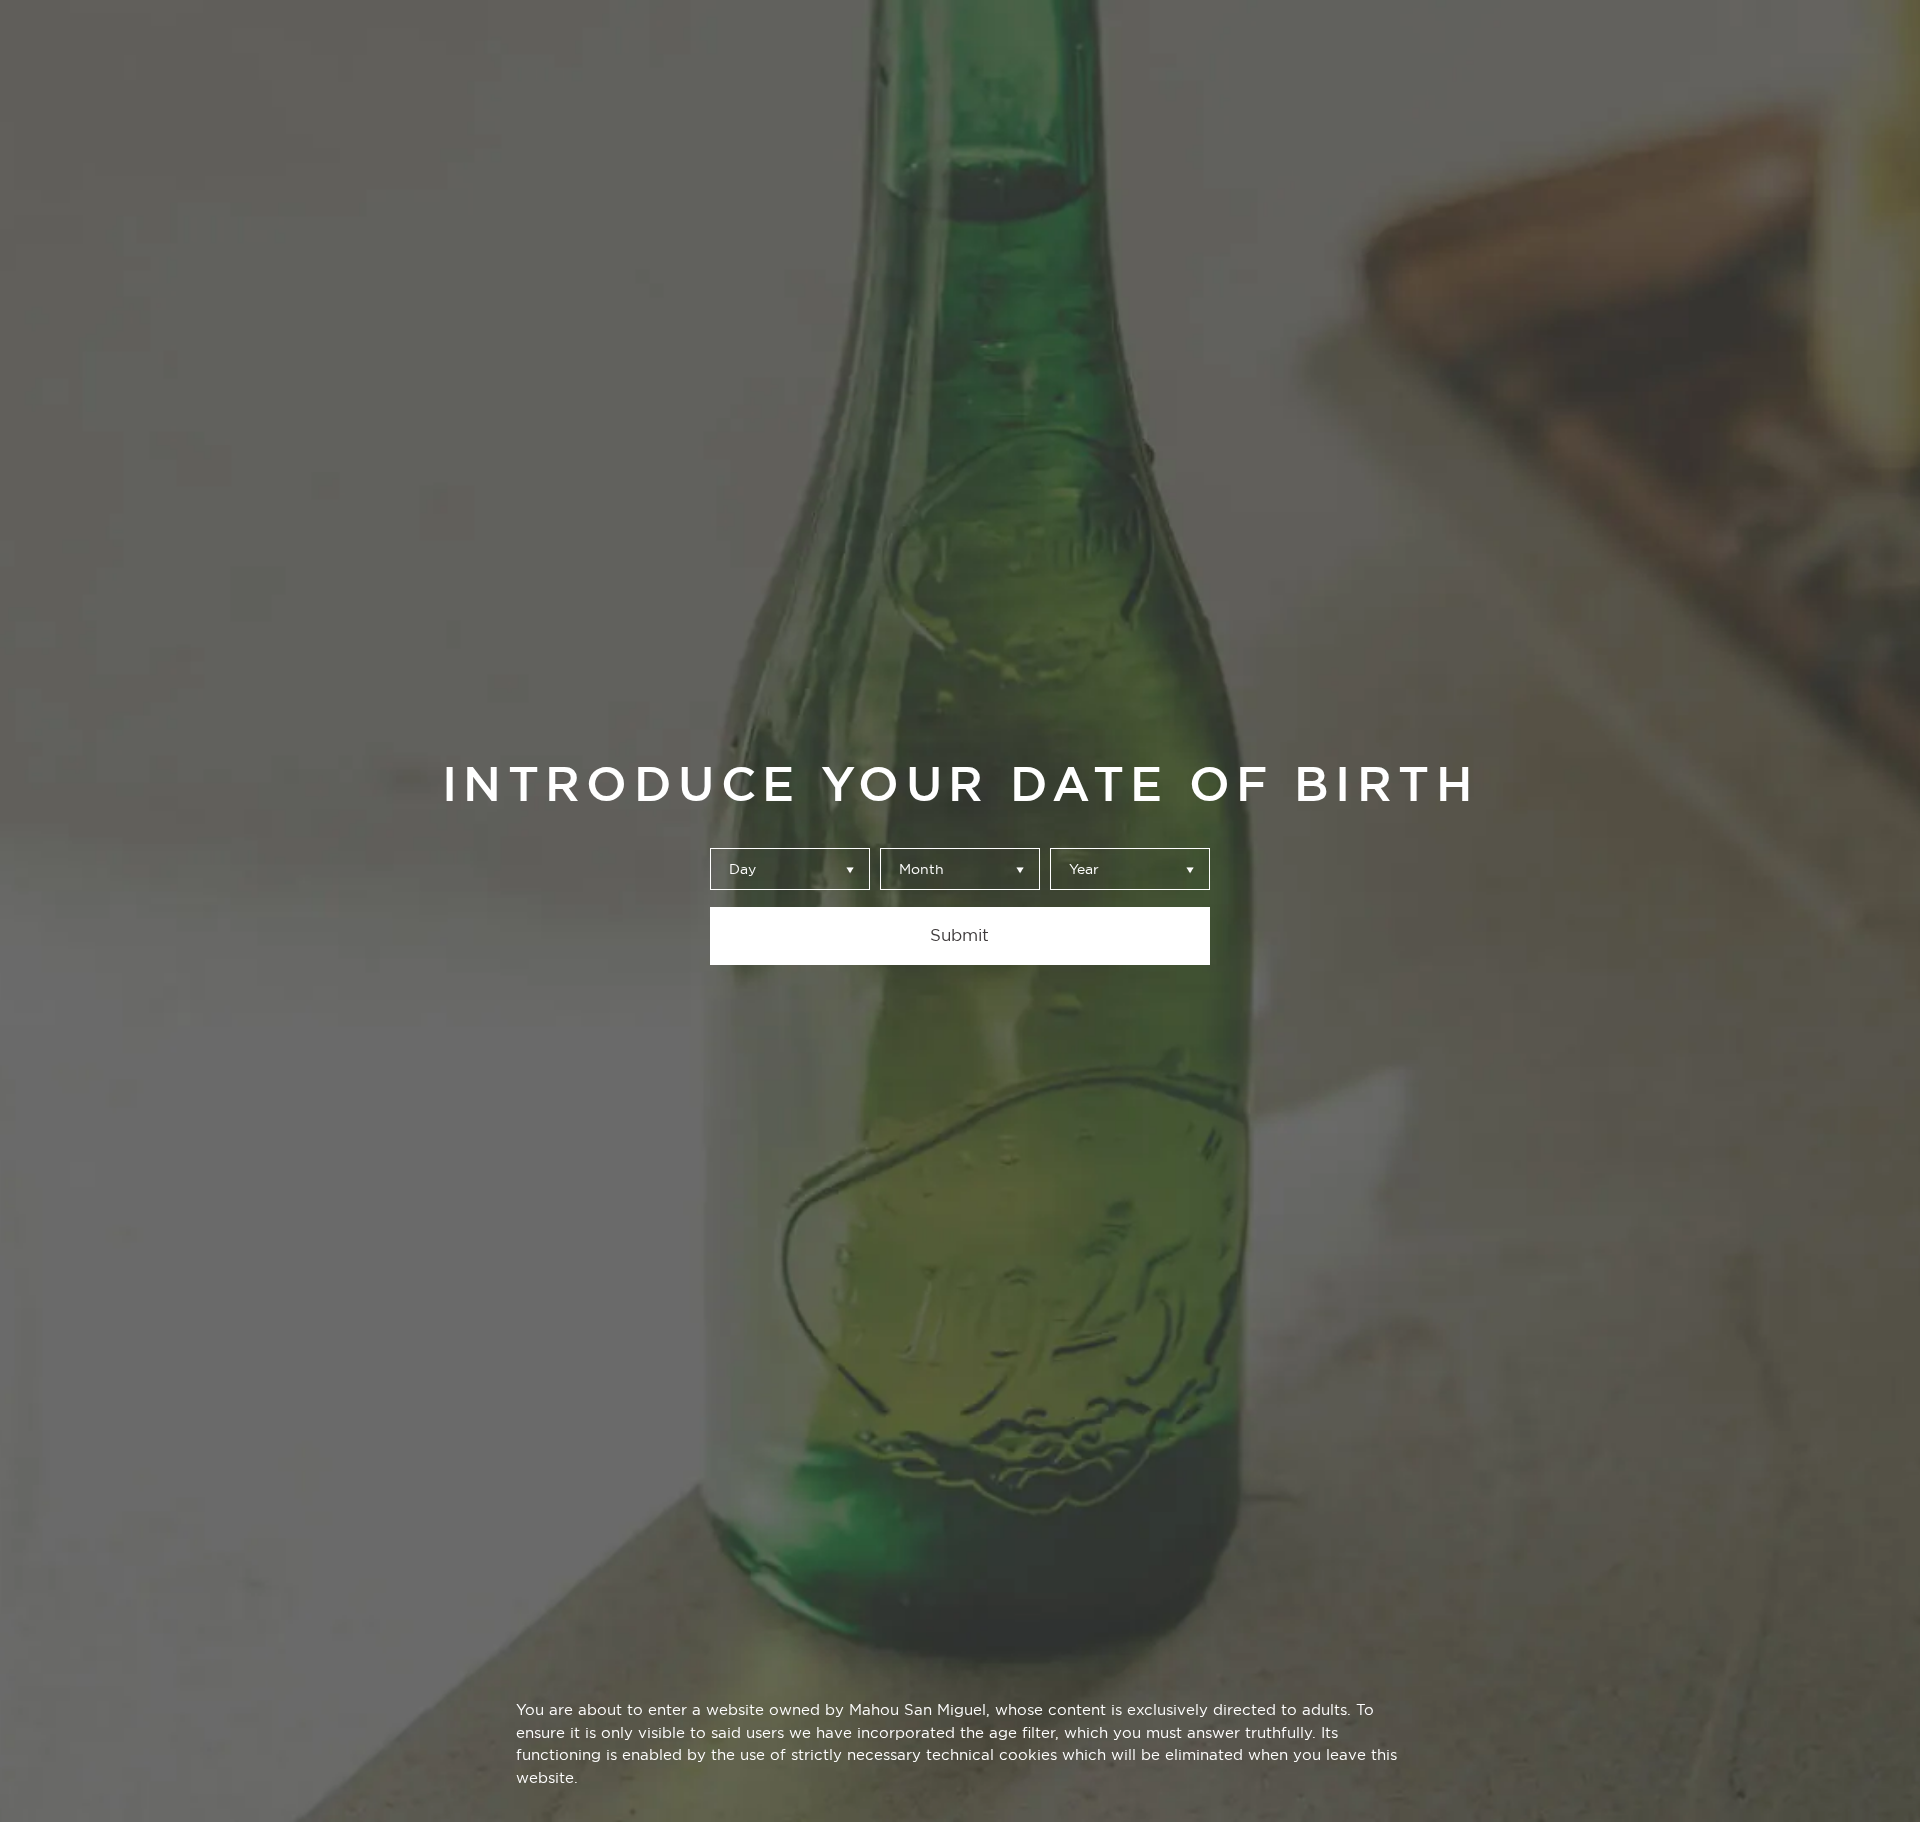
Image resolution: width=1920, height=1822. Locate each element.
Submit (959, 935)
